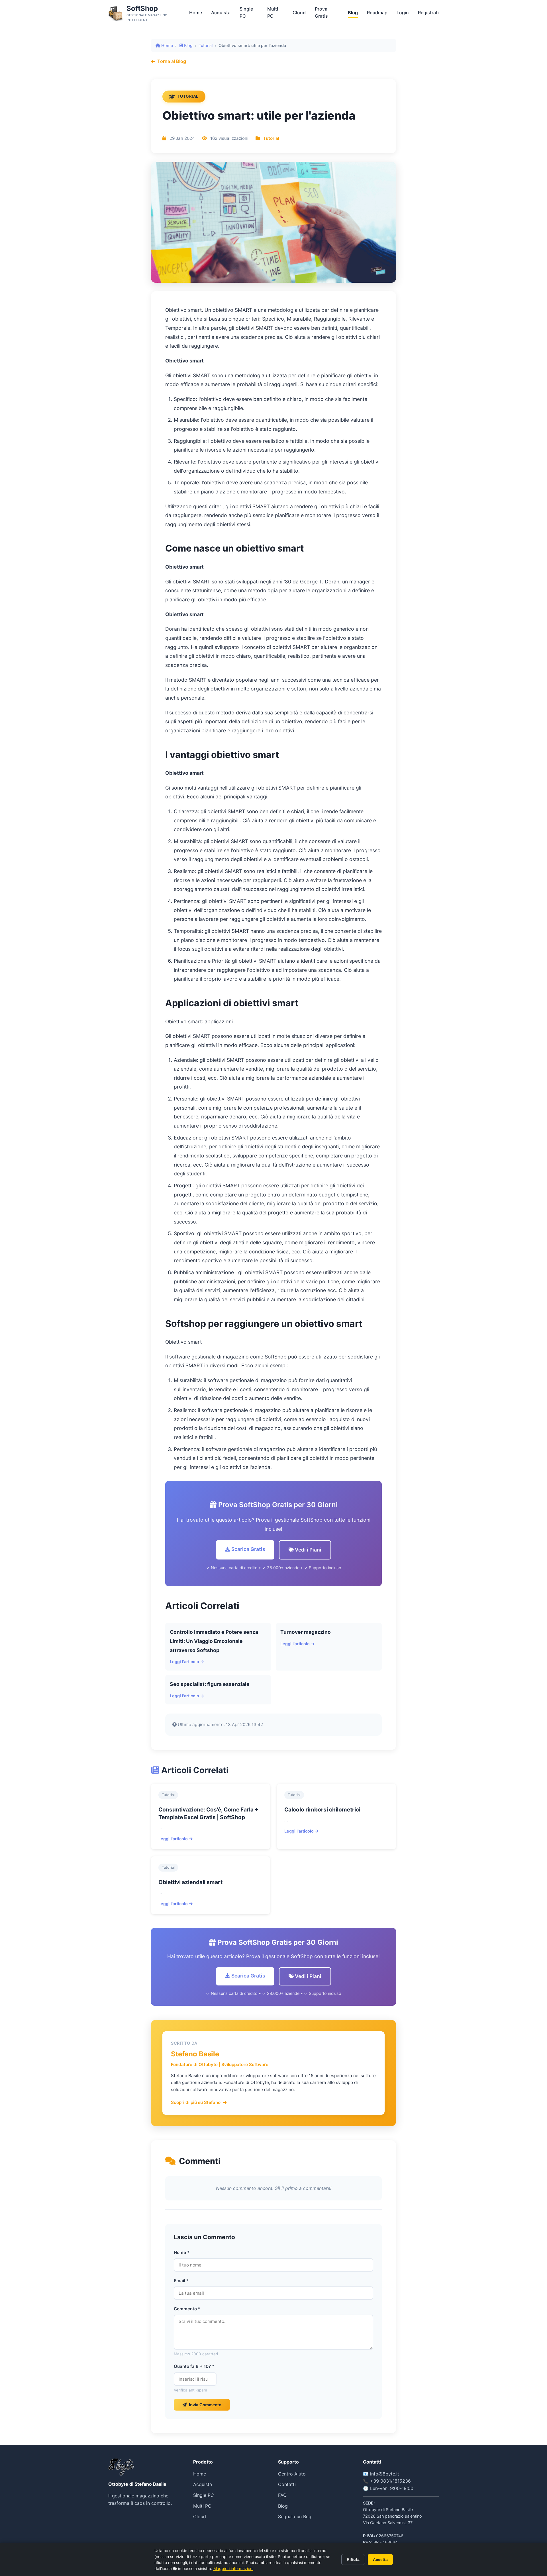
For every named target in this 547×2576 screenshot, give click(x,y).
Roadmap (377, 13)
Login (403, 13)
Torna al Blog (172, 61)
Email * (181, 2281)
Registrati (428, 13)
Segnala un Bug (295, 2516)
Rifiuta (353, 2559)
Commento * (187, 2309)
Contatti (287, 2484)
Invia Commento (205, 2405)
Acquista (221, 13)
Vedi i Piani (308, 1550)
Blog (353, 13)
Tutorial (206, 45)
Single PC (246, 13)
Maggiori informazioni (233, 2568)
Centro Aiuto (292, 2474)
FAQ (282, 2495)
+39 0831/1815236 (390, 2481)
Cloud (299, 13)
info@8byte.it (385, 2474)
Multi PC (273, 13)
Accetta (380, 2559)
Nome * (182, 2252)
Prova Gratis (321, 13)
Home (196, 13)
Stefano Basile (195, 2054)
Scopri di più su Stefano (196, 2102)
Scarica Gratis (248, 1549)
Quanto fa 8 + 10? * (194, 2366)
